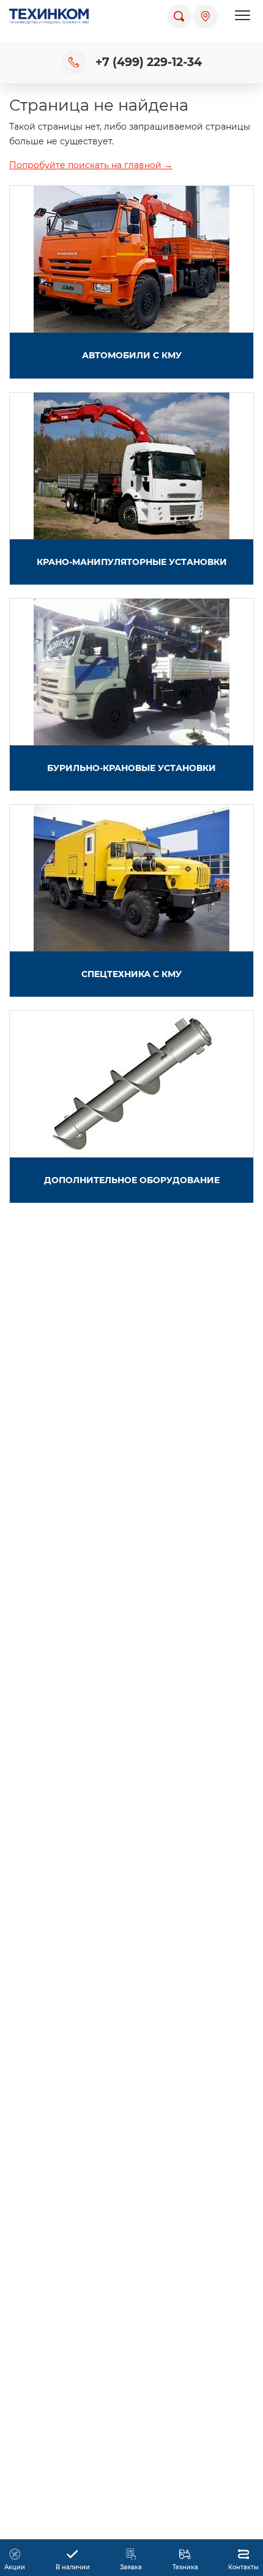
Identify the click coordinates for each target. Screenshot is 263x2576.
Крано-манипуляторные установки (132, 562)
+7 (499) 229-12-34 (149, 62)
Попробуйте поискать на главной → (91, 165)
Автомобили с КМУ (132, 355)
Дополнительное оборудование (132, 1180)
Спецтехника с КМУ (131, 974)
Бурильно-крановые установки (131, 768)
